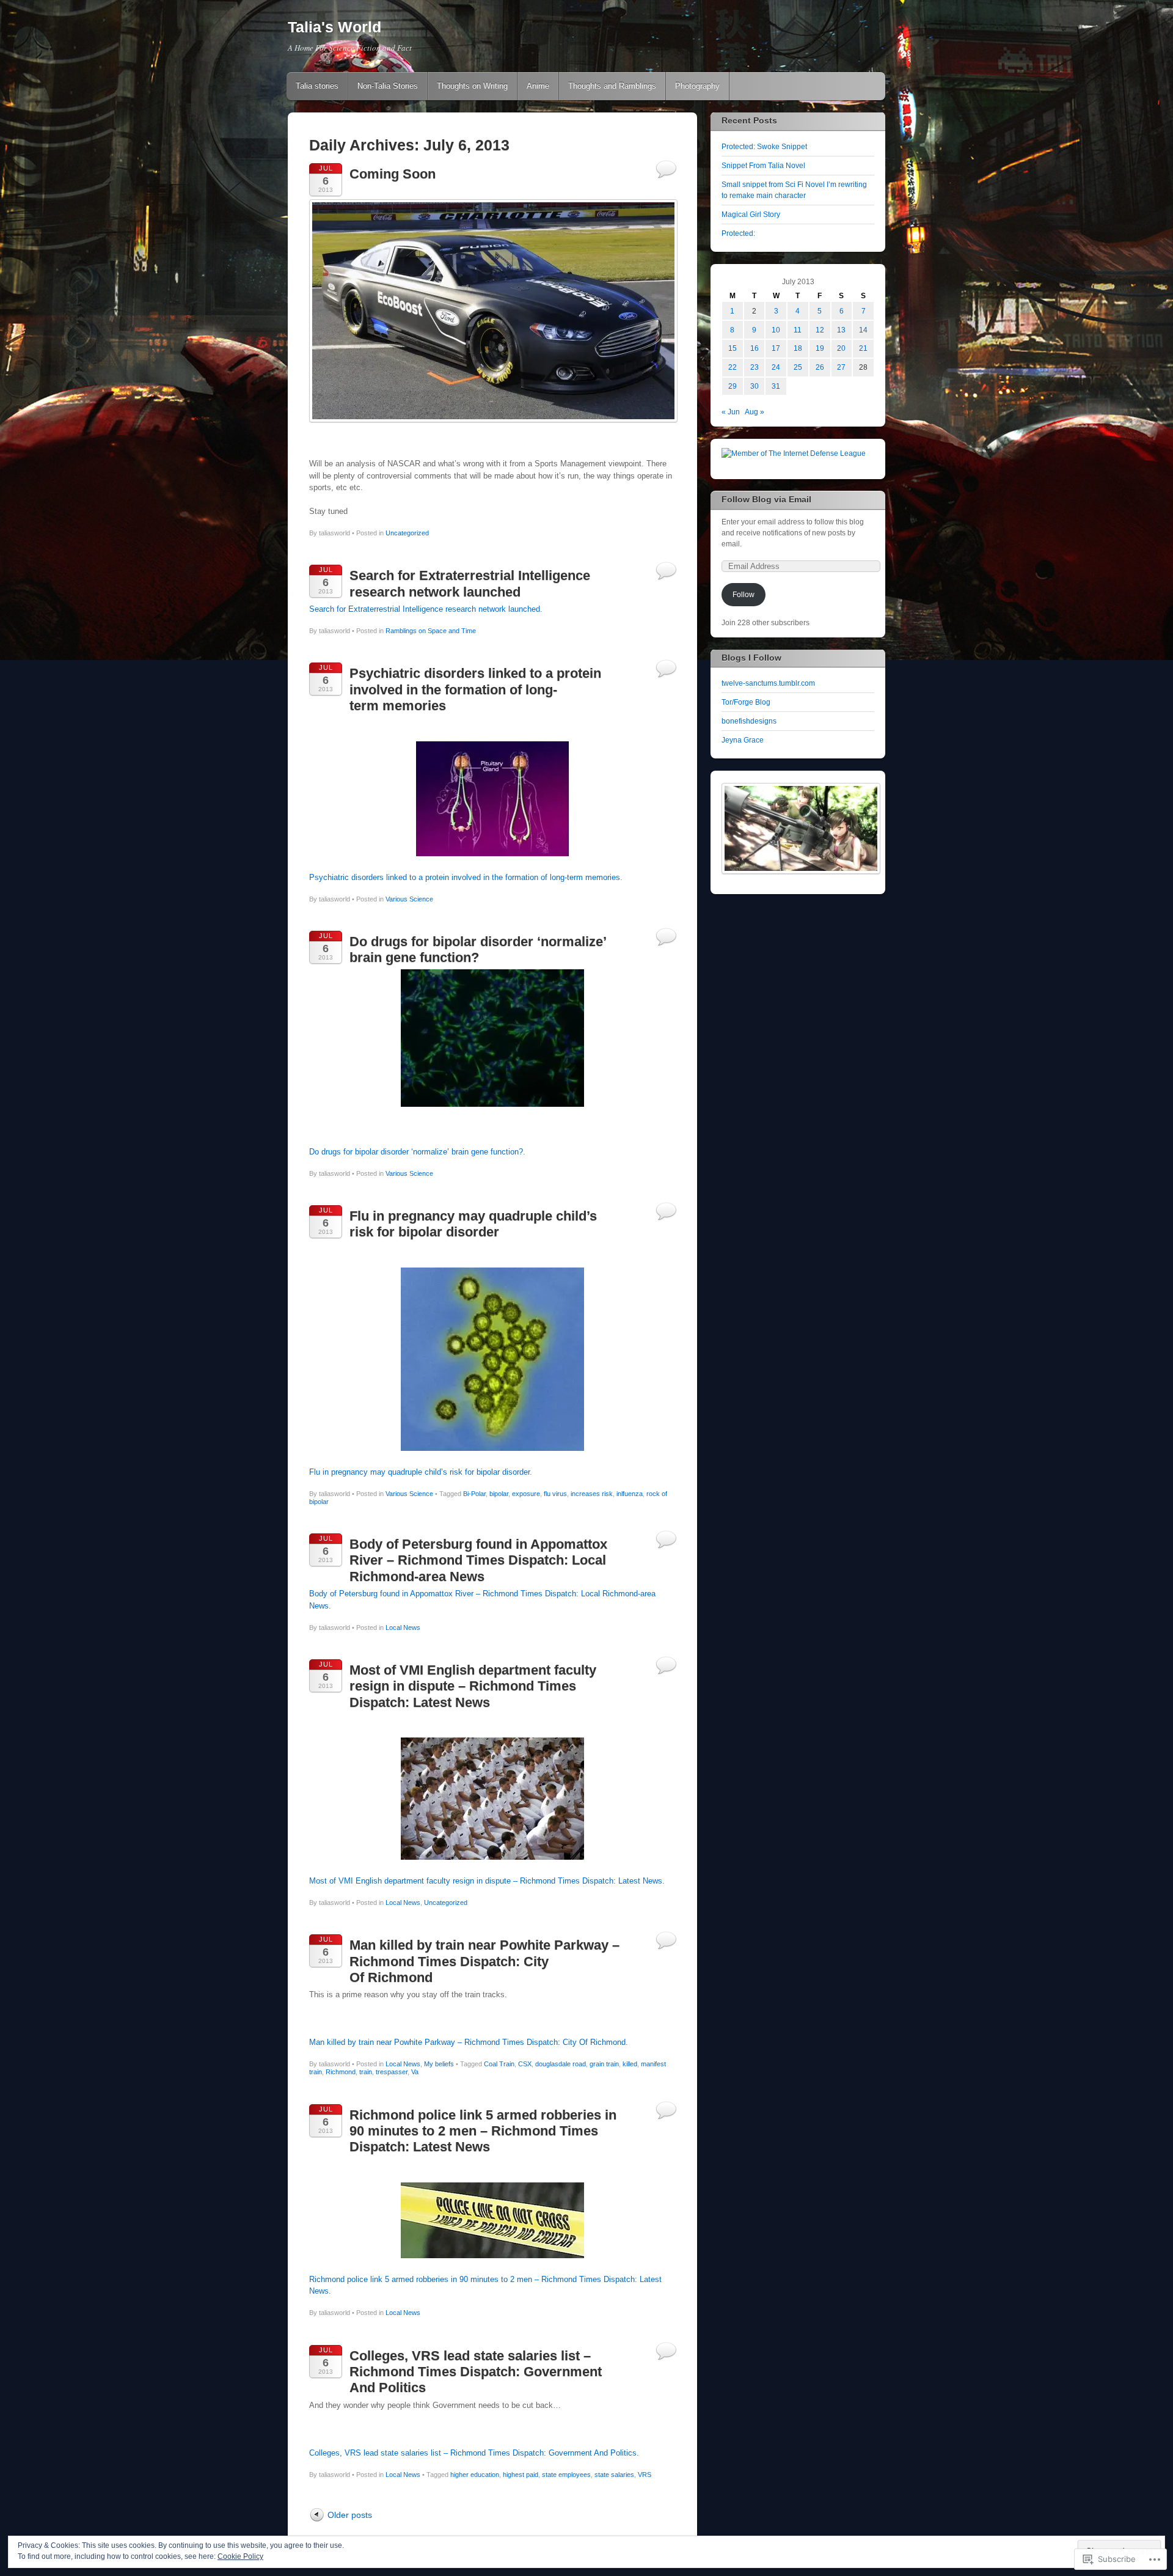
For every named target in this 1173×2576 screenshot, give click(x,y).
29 (733, 386)
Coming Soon (393, 174)
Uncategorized (407, 533)
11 (798, 330)
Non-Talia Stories (388, 86)
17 (776, 348)
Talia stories (317, 86)
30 (755, 386)
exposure (526, 1494)
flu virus (555, 1494)
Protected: (738, 233)
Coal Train (499, 2064)
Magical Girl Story (751, 215)
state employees (566, 2475)
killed (630, 2064)
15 (733, 348)
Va (415, 2072)
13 (841, 330)
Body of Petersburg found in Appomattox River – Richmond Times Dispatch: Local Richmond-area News (478, 1560)
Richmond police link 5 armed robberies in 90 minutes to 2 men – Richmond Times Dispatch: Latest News (483, 2131)
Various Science (409, 899)
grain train (604, 2064)
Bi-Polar (474, 1494)
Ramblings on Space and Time (431, 631)
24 (776, 367)
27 (841, 367)
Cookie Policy (240, 2556)
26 (820, 367)
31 (776, 386)
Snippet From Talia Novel (763, 166)
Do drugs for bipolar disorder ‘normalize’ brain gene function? (478, 949)
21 (863, 348)
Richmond (341, 2072)
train (366, 2072)
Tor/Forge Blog (746, 702)
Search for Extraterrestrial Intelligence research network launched (470, 583)
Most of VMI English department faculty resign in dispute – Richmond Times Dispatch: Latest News (473, 1686)
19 (820, 348)
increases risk (592, 1494)
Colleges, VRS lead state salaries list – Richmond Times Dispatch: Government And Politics (476, 2372)
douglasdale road (561, 2064)
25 (798, 367)
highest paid (521, 2475)
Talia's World (334, 27)
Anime (538, 86)
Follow (744, 595)
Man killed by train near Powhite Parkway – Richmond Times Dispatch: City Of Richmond (484, 1961)
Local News (403, 1627)
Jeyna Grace (743, 740)
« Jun (731, 412)
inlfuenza (630, 1494)
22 (733, 367)
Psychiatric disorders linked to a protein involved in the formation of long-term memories (475, 689)
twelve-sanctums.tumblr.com (768, 683)
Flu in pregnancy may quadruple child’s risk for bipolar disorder (473, 1224)
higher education (475, 2475)
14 (863, 330)
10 (776, 330)
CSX (525, 2064)
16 (755, 348)
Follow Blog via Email (766, 499)
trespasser (392, 2072)
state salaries (614, 2475)
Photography (697, 86)
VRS (645, 2475)
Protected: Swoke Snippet (764, 147)
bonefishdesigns (749, 721)
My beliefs (439, 2064)
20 (841, 348)
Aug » (755, 412)
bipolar (499, 1494)
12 (820, 330)
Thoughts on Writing (472, 86)
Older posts (350, 2515)
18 (798, 348)
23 (755, 367)
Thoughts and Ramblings (612, 86)
